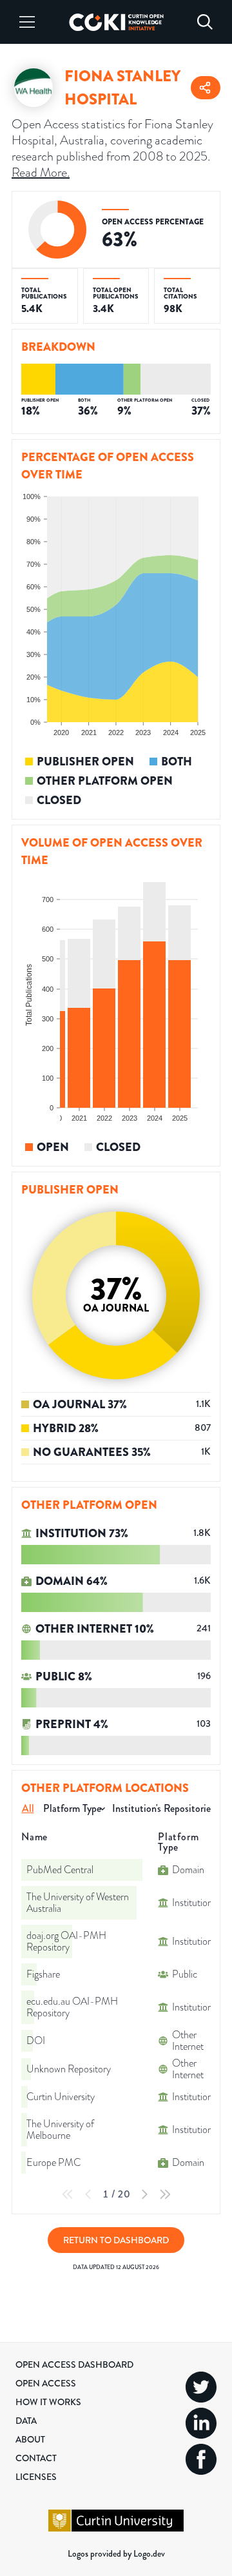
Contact (36, 2458)
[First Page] (68, 2194)
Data (26, 2421)
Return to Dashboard (116, 2240)
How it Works (48, 2402)
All (28, 1808)
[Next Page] (144, 2194)
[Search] (205, 22)
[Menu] (27, 22)
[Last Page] (165, 2194)
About (30, 2439)
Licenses (36, 2477)
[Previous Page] (88, 2194)
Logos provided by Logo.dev (116, 2553)
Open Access (46, 2383)
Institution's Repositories (163, 1808)
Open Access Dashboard (74, 2365)
